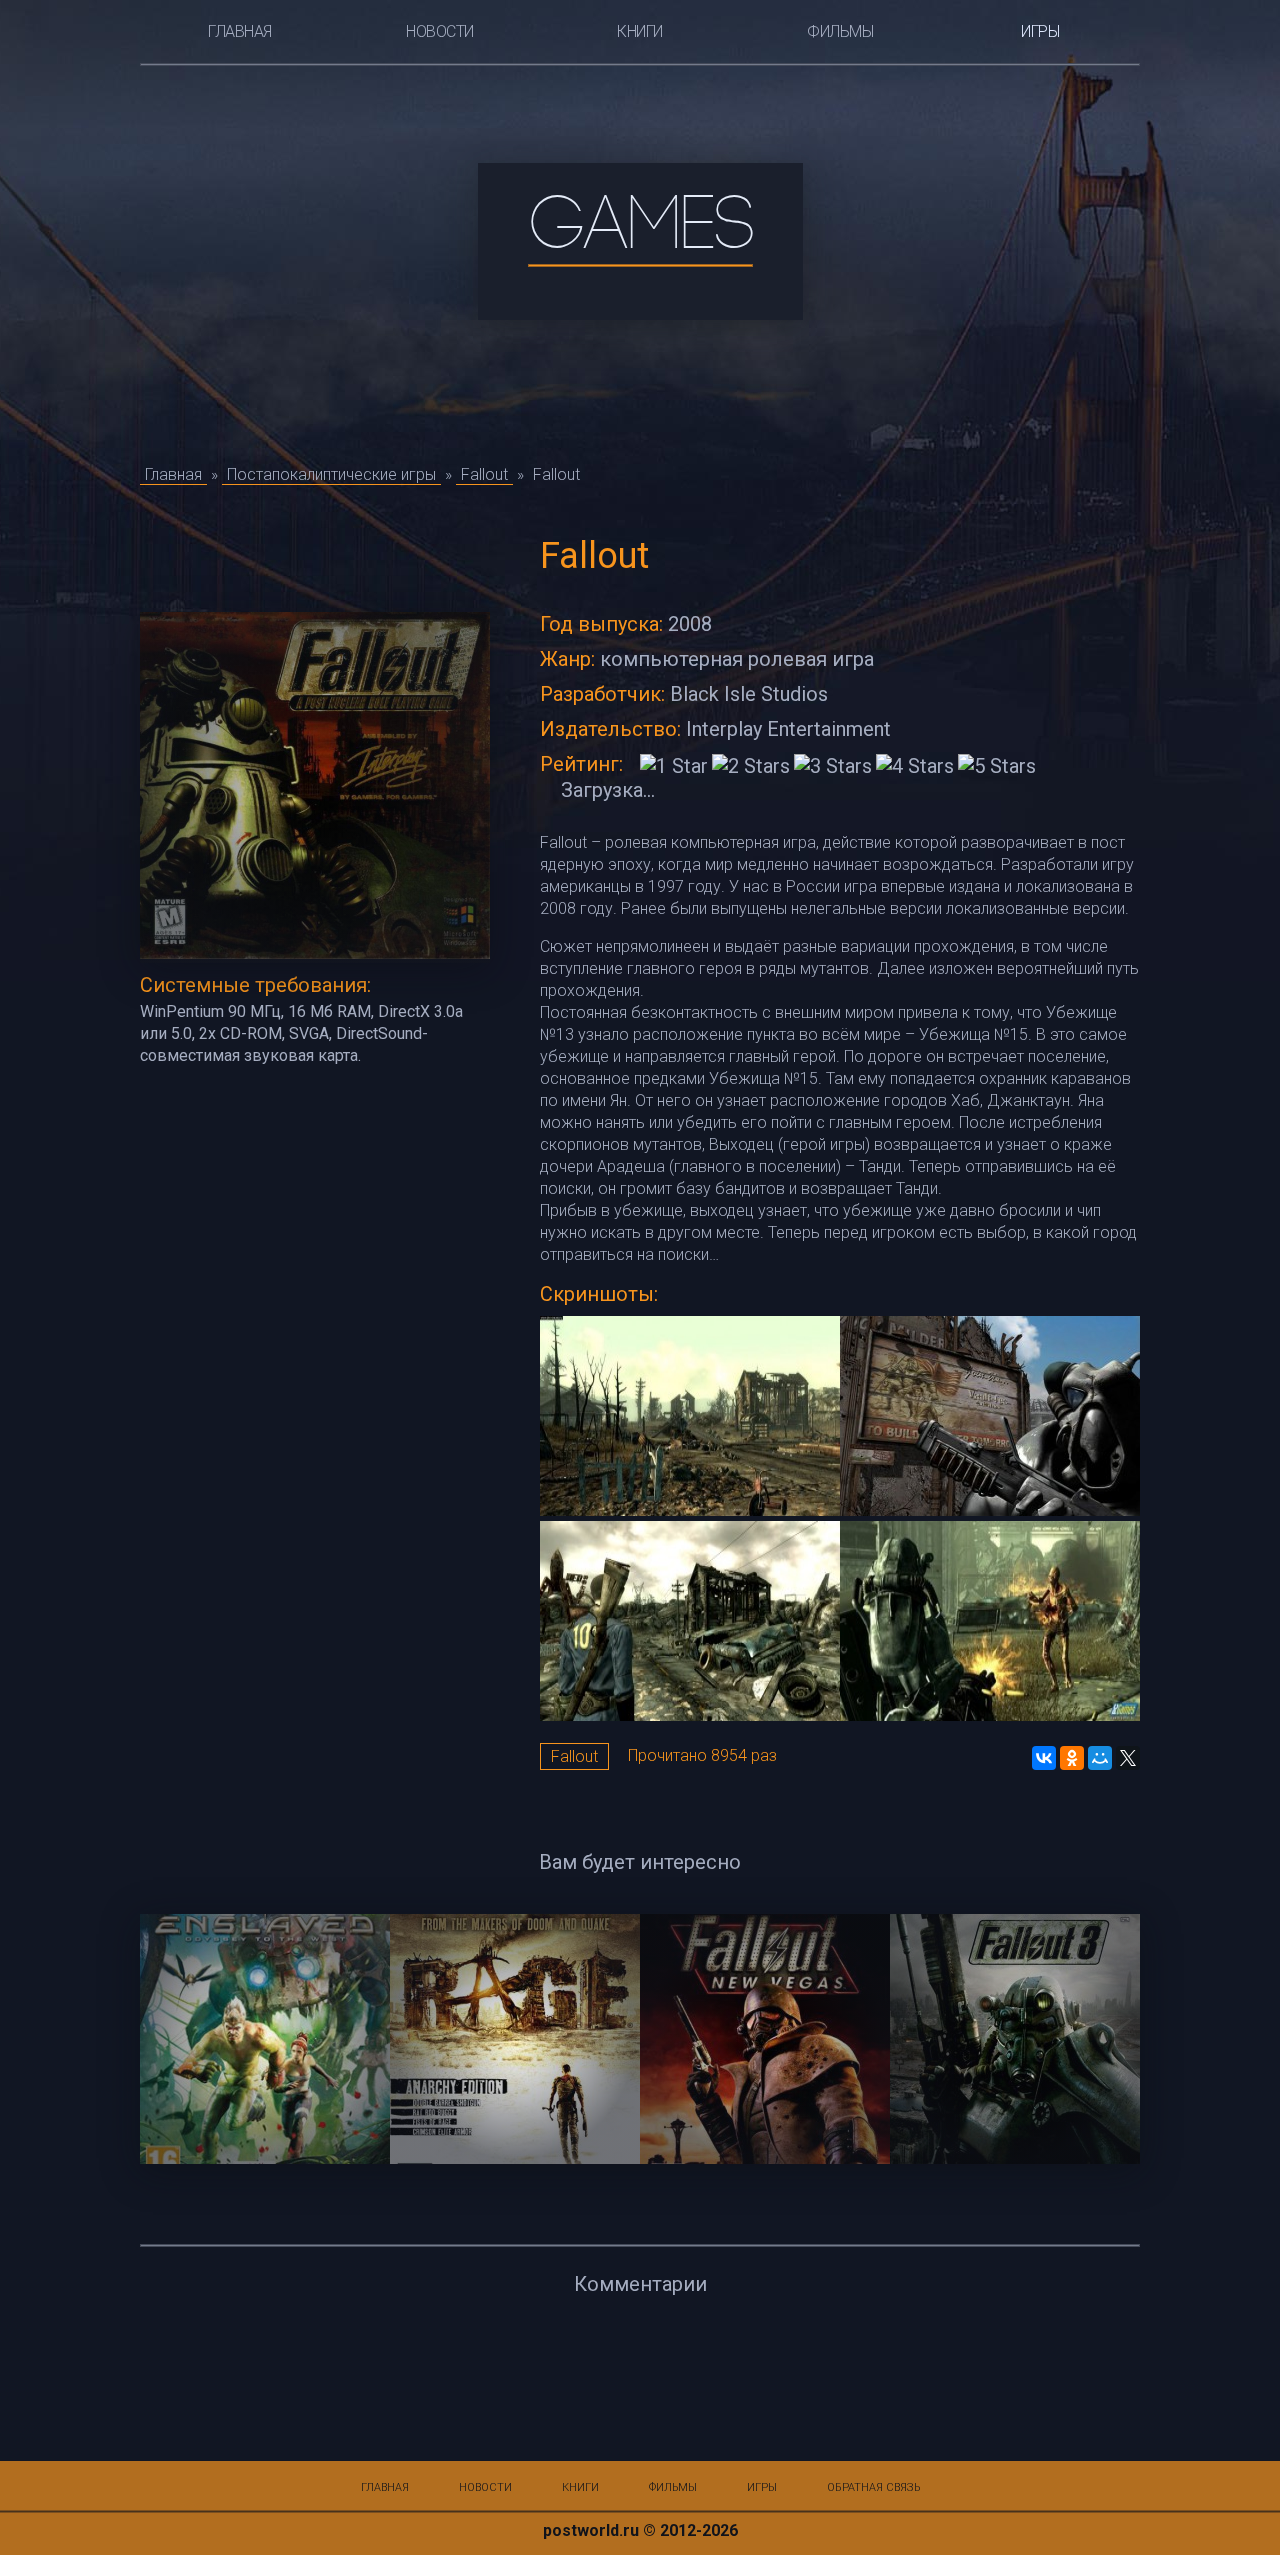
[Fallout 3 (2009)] (1015, 2039)
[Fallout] (690, 1418)
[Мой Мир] (1100, 1758)
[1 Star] (674, 766)
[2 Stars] (751, 766)
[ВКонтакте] (1044, 1758)
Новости (440, 31)
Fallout (574, 1756)
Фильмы (840, 31)
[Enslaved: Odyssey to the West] (265, 2039)
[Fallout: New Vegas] (765, 2039)
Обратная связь (873, 2487)
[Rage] (515, 2039)
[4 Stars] (915, 766)
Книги (640, 31)
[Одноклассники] (1072, 1758)
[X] (1128, 1758)
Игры (1040, 31)
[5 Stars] (997, 766)
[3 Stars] (833, 766)
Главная (240, 31)
